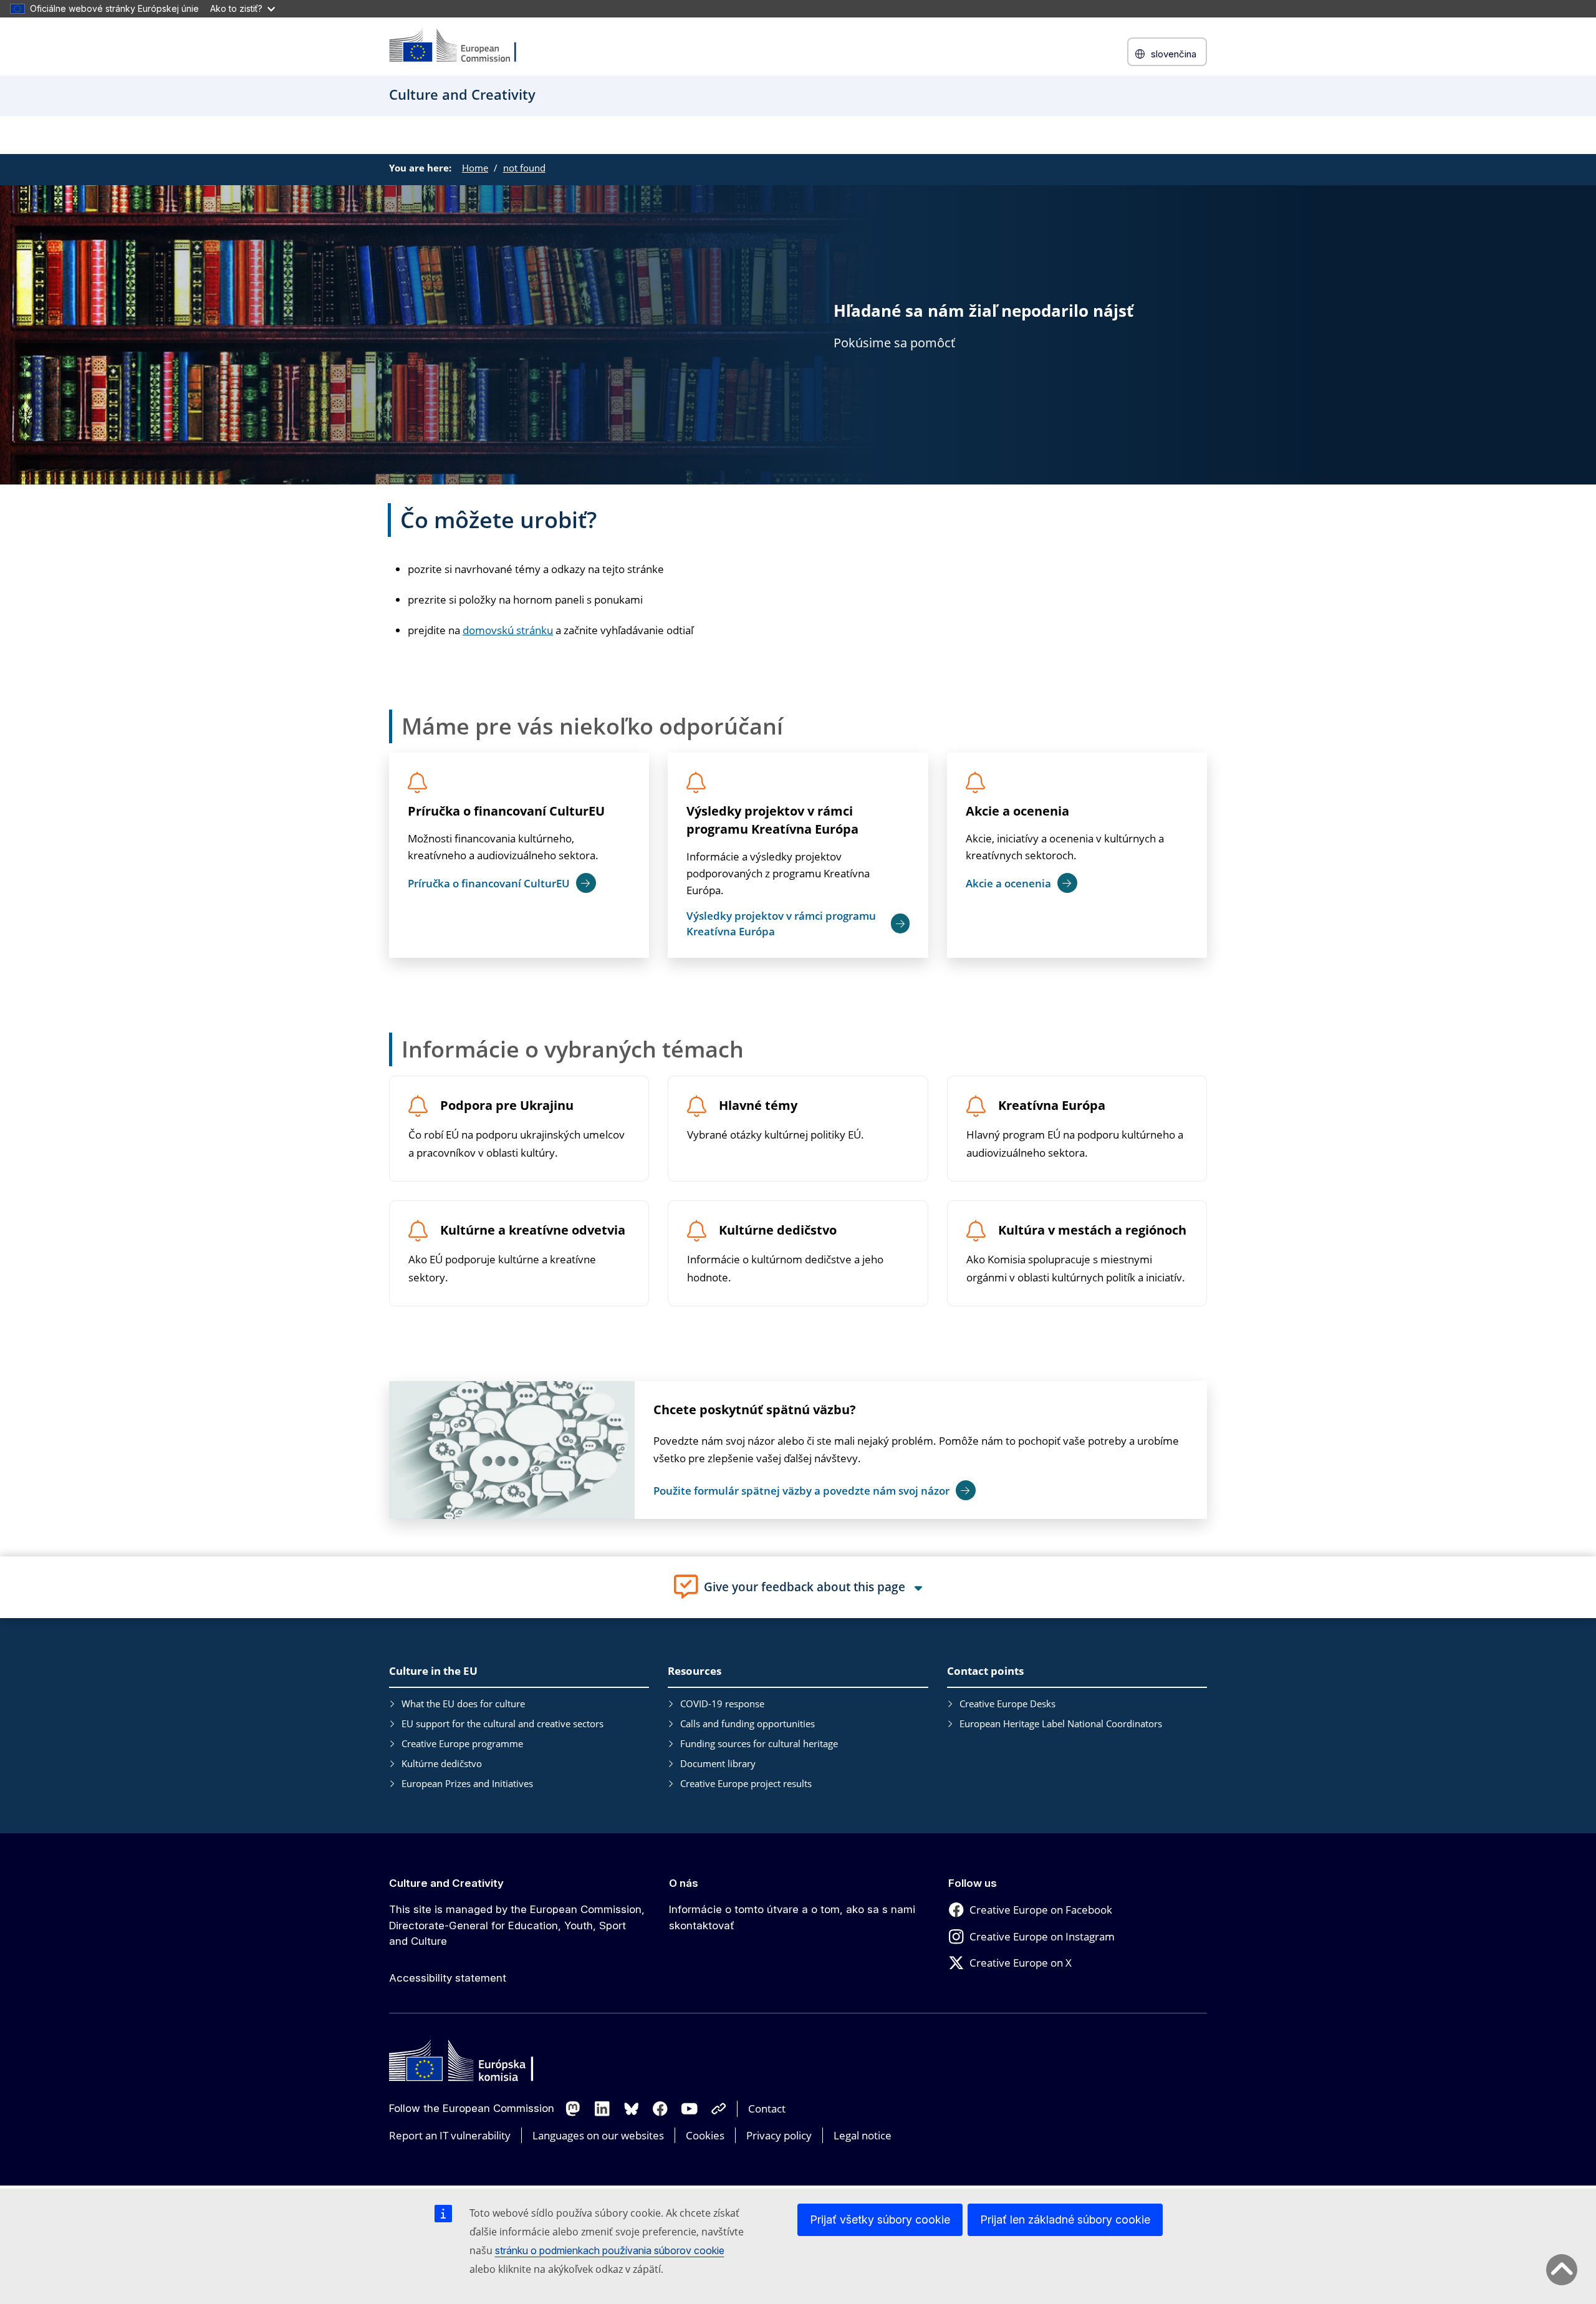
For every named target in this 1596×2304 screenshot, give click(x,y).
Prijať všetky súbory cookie (880, 2220)
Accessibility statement (448, 1978)
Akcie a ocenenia (1017, 811)
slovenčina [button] (1174, 54)
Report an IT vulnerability (450, 2135)
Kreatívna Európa (1052, 1106)
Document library (718, 1763)
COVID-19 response (722, 1704)
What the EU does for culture (463, 1704)
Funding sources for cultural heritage (759, 1743)
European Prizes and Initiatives (467, 1783)
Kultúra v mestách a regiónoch (1092, 1231)
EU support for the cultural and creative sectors (502, 1723)
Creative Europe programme (462, 1743)
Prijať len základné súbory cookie (1065, 2220)
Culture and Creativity (446, 1883)
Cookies (705, 2135)
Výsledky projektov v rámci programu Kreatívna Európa (772, 820)
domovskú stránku (508, 630)
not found (524, 168)
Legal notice (863, 2135)
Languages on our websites (598, 2135)
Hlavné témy (758, 1106)
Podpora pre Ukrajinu (507, 1106)
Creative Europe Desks (1007, 1704)
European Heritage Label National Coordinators (1061, 1723)
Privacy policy (779, 2135)
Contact (767, 2109)
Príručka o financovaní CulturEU (506, 811)
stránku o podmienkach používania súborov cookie (610, 2250)
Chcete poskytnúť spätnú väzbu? (755, 1410)
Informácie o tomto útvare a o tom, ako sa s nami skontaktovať (792, 1917)
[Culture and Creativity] (461, 46)
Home (475, 168)
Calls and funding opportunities (748, 1723)
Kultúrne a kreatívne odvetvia (533, 1231)
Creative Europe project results (746, 1783)
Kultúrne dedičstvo (778, 1231)
